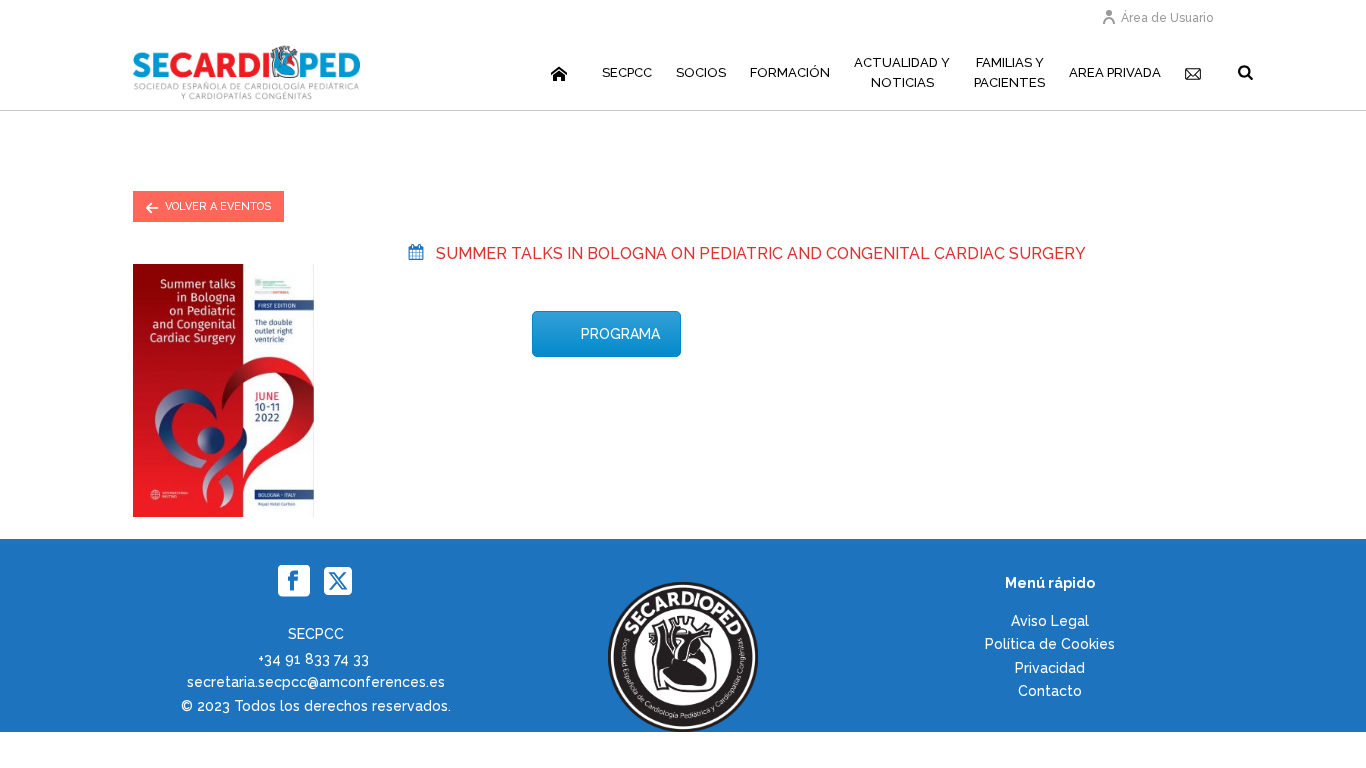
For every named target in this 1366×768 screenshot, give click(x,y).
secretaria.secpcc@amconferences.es (316, 682)
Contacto (1050, 691)
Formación (790, 72)
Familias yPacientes (1009, 72)
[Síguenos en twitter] (338, 582)
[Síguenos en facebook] (294, 582)
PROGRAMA (620, 334)
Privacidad (1050, 668)
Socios (701, 72)
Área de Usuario (1167, 18)
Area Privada (1115, 72)
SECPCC (627, 72)
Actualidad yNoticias (902, 72)
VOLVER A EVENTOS (218, 206)
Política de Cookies (1050, 644)
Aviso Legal (1050, 621)
